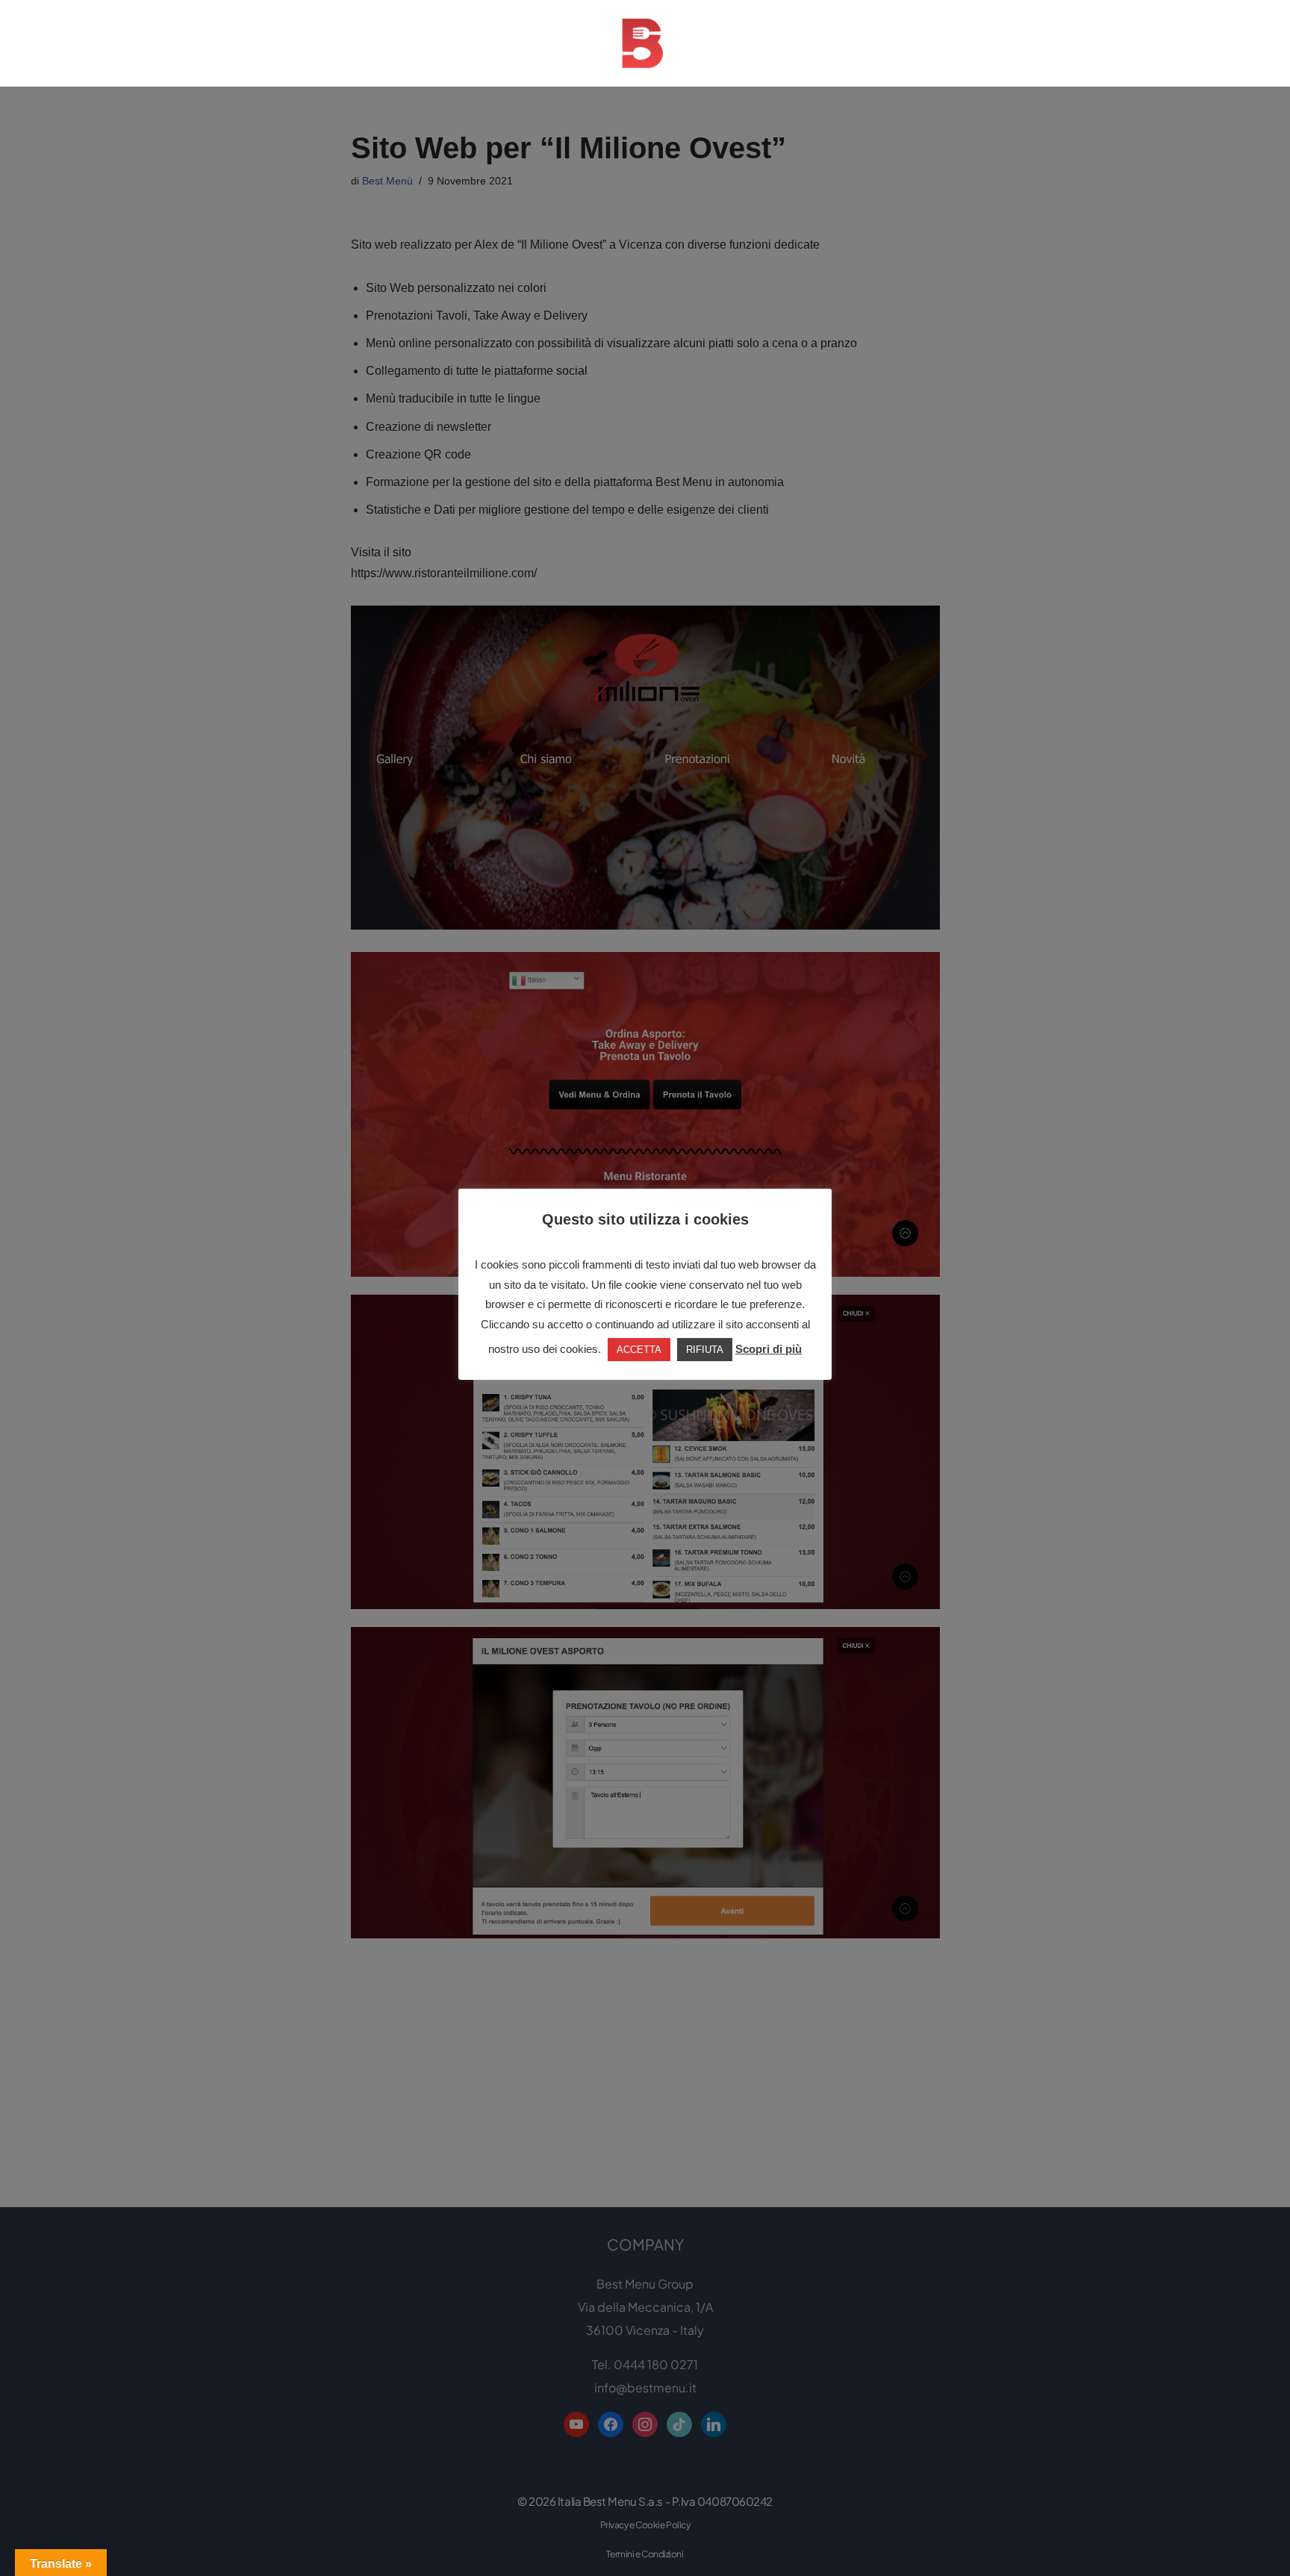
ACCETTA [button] (639, 1350)
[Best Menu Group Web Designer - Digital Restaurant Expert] (645, 43)
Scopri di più (769, 1349)
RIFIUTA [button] (705, 1350)
